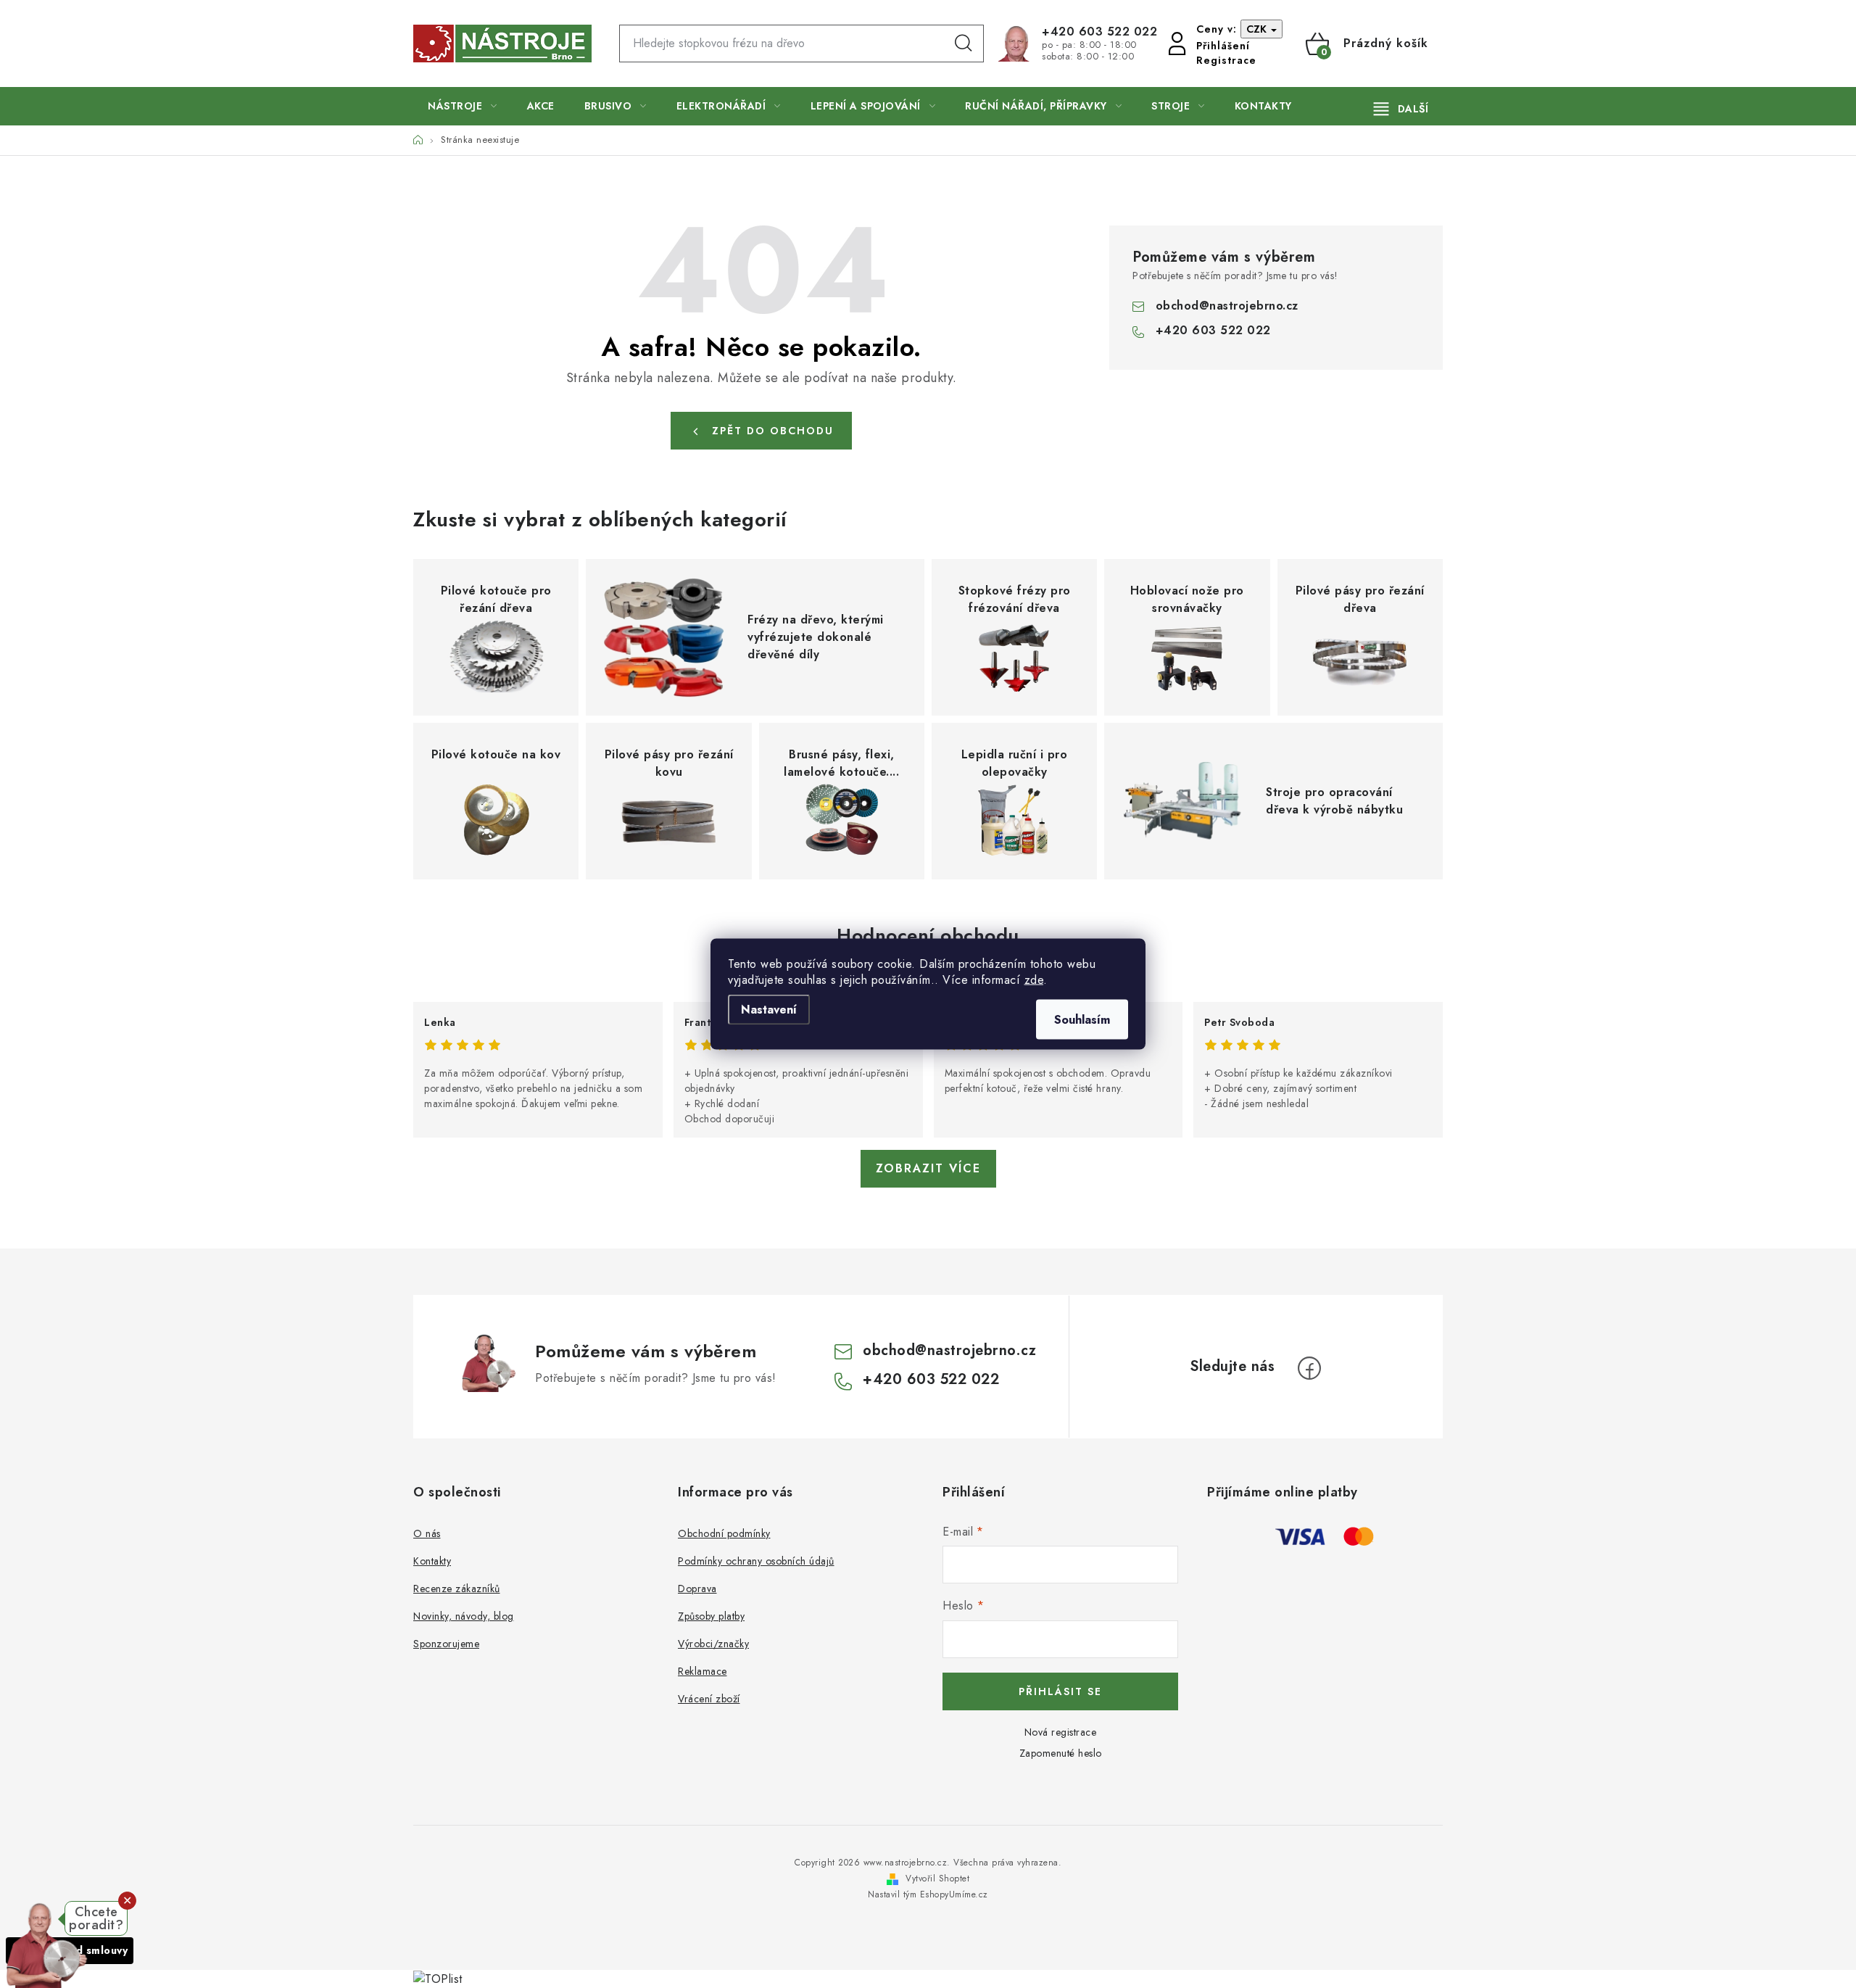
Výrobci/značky (713, 1644)
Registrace (1226, 60)
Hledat (964, 44)
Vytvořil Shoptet (937, 1879)
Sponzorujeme (446, 1644)
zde (1034, 980)
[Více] (1401, 109)
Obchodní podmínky (724, 1533)
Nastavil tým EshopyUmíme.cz (928, 1894)
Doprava (697, 1589)
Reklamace (703, 1671)
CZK (1258, 29)
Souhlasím (1082, 1020)
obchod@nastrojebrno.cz (1227, 306)
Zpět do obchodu (773, 431)
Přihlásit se (1060, 1691)
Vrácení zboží (709, 1699)
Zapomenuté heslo (1061, 1753)
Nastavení (769, 1010)
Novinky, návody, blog (464, 1616)
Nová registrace (1061, 1732)
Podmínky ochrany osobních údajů (756, 1561)
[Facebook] (1309, 1368)
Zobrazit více (928, 1168)
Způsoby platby (711, 1616)
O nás (427, 1533)
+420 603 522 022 (1099, 32)
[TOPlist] (438, 1978)
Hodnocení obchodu (928, 935)
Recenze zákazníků (457, 1589)
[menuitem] (463, 106)
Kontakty (432, 1561)
